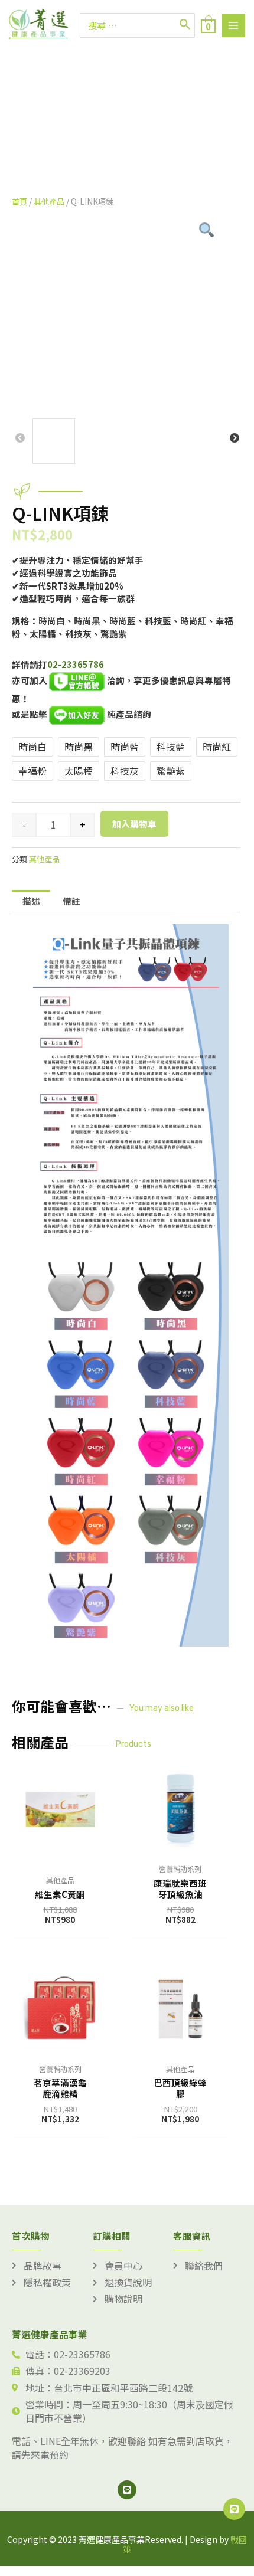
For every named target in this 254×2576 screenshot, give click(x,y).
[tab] (31, 901)
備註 (71, 901)
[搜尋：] (137, 25)
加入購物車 (134, 824)
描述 (31, 901)
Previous (20, 438)
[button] (122, 151)
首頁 (19, 201)
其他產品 (49, 201)
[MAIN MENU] (233, 25)
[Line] (127, 2490)
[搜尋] (185, 25)
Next (235, 438)
